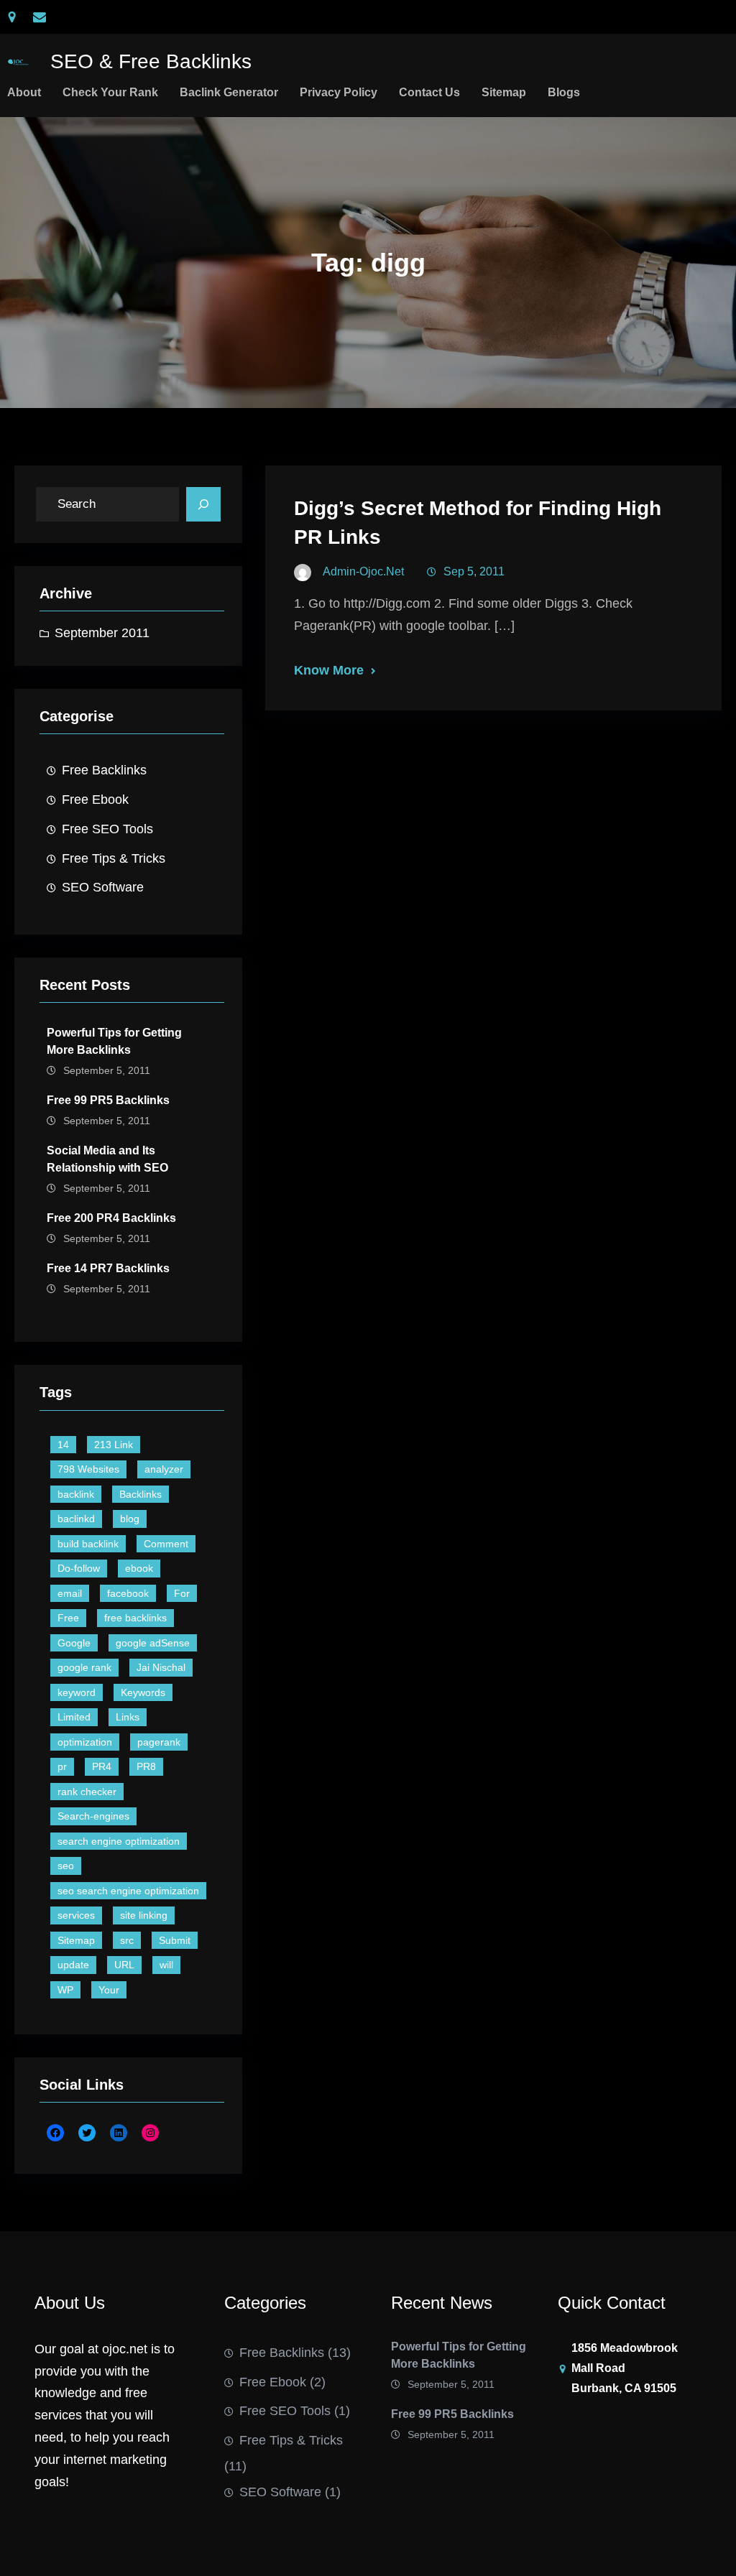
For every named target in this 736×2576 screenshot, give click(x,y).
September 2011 (102, 633)
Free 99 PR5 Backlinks (108, 1100)
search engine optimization (119, 1841)
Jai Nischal (161, 1667)
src (127, 1940)
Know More (329, 670)
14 (63, 1445)
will (166, 1965)
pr (62, 1766)
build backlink (88, 1544)
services (76, 1915)
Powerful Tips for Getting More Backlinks (114, 1041)
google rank (84, 1667)
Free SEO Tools (107, 829)
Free (68, 1618)
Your (109, 1990)
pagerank (159, 1742)
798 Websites (88, 1469)
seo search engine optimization (128, 1891)
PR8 (146, 1766)
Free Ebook (95, 800)
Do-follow (79, 1568)
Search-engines (93, 1816)
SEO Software (103, 887)
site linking (144, 1915)
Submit (175, 1940)
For (182, 1593)
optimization (85, 1742)
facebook (128, 1593)
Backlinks (141, 1494)
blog (130, 1519)
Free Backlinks (104, 770)
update (73, 1965)
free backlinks (135, 1618)
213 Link (114, 1445)
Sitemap (76, 1940)
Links (128, 1717)
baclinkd (76, 1519)
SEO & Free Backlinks (151, 61)
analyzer (164, 1469)
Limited (74, 1717)
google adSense (153, 1643)
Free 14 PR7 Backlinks (108, 1268)
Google (74, 1643)
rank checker (87, 1792)
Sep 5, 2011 (474, 571)
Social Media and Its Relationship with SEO (107, 1159)
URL (124, 1965)
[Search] (203, 504)
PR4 (102, 1766)
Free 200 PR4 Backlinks (111, 1218)
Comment (166, 1544)
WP (65, 1990)
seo (66, 1866)
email (70, 1593)
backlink (76, 1494)
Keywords (143, 1692)
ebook (139, 1568)
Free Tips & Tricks (114, 858)
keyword (77, 1692)
